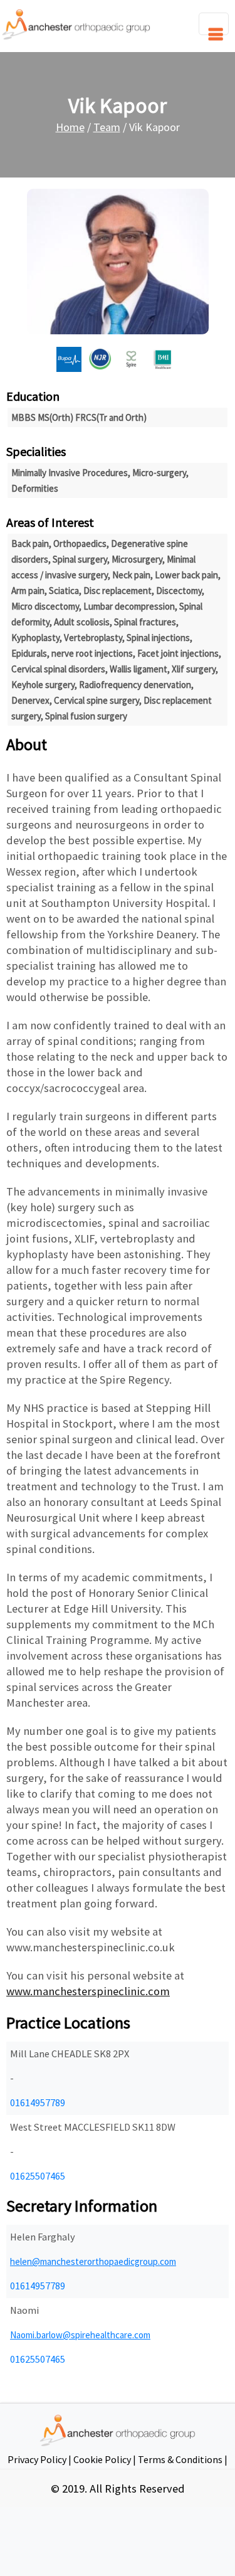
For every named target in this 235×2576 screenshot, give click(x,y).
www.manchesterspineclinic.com (88, 1991)
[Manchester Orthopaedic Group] (76, 23)
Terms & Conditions (180, 2459)
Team (107, 127)
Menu (214, 24)
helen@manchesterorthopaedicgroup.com (93, 2261)
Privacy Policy (37, 2459)
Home (70, 127)
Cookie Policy (102, 2459)
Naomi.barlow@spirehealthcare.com (80, 2335)
